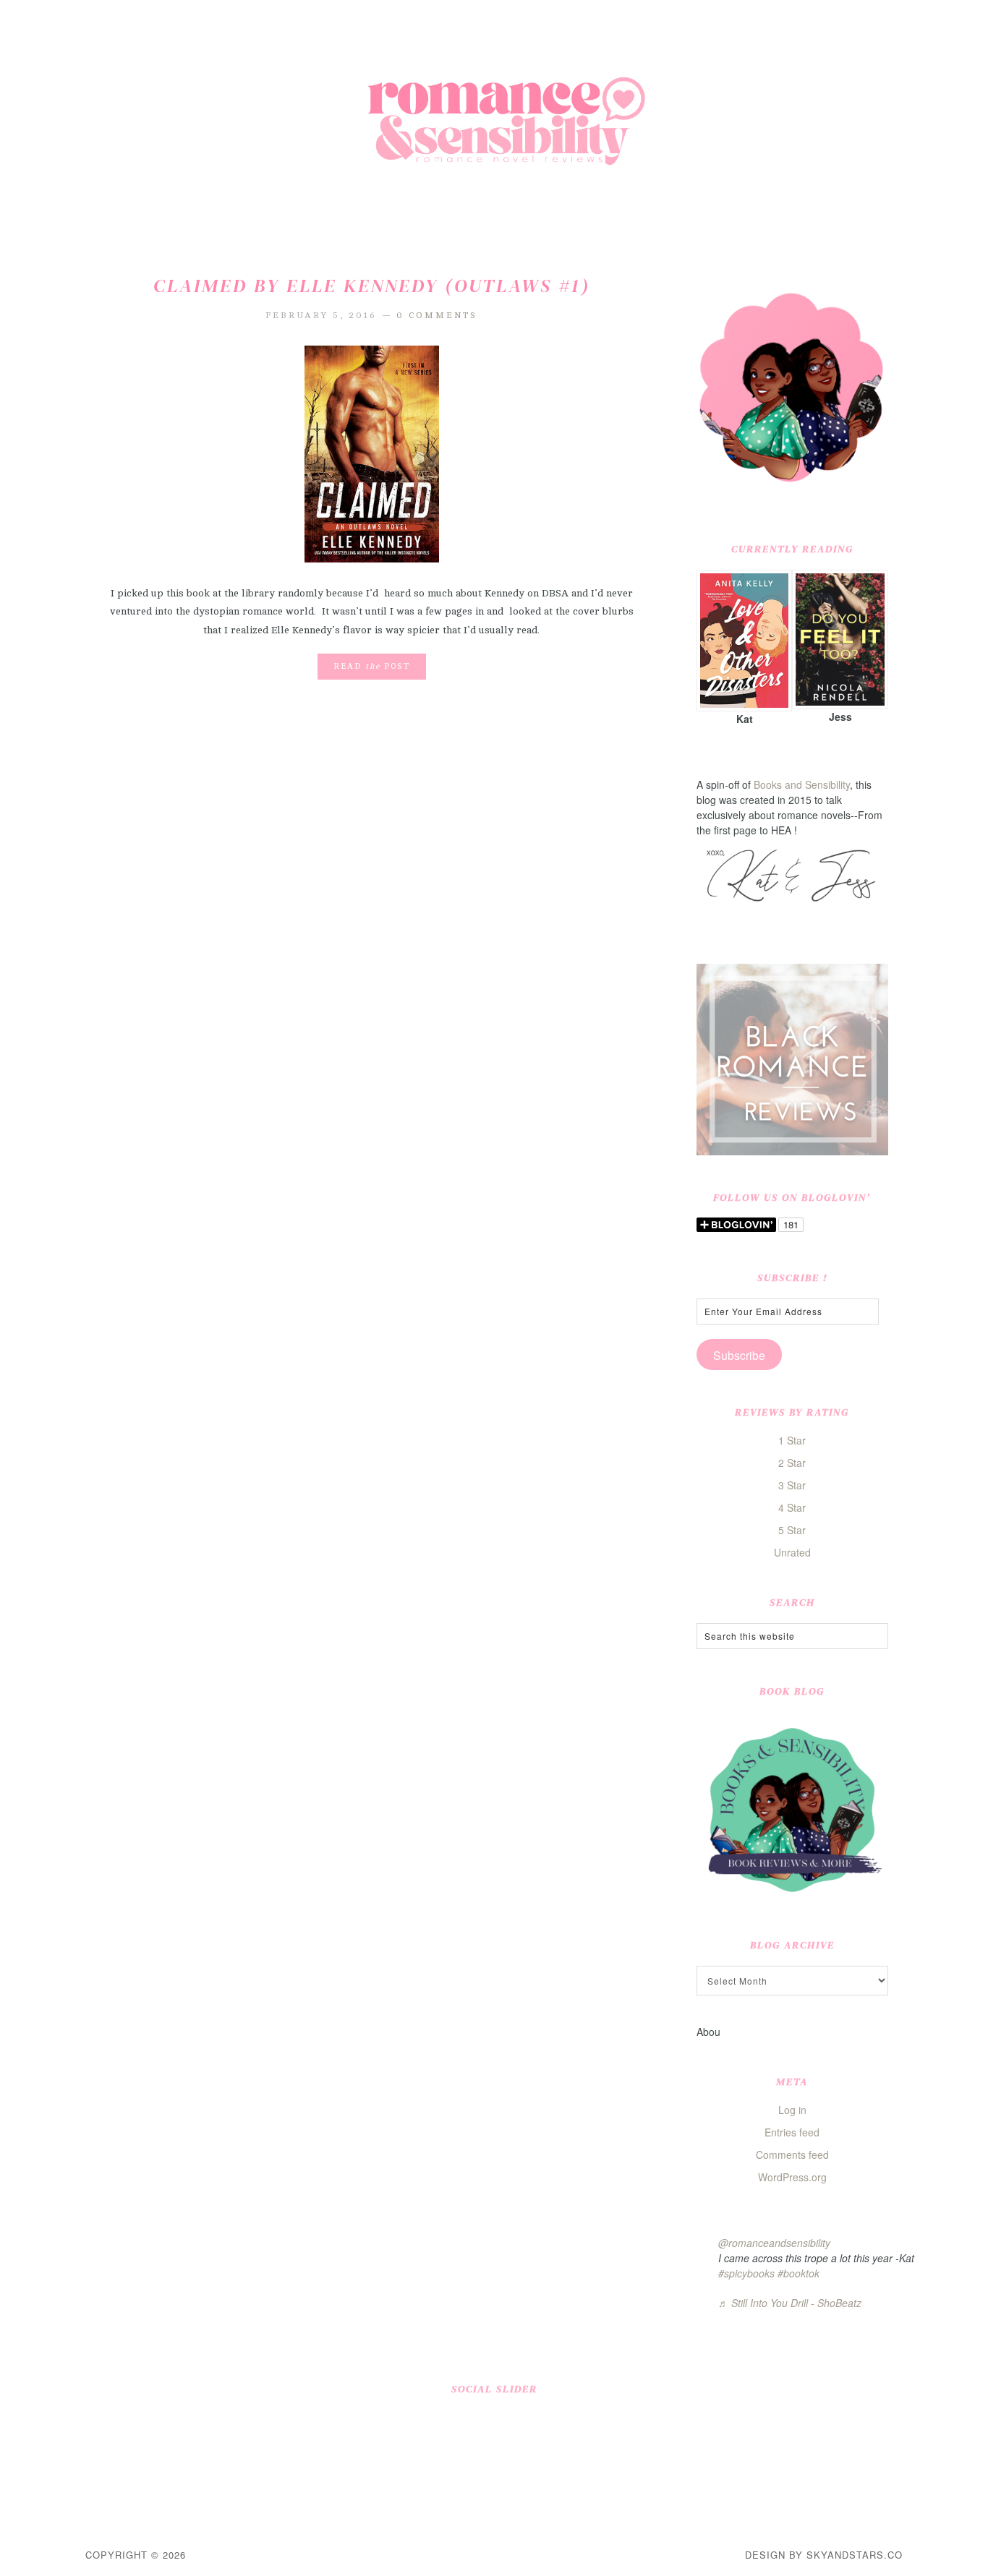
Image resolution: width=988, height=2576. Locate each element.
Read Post (372, 666)
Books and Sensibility (802, 784)
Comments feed (792, 2154)
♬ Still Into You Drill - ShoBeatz (790, 2303)
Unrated (792, 1552)
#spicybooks (746, 2273)
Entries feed (792, 2132)
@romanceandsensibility (774, 2243)
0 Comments (437, 315)
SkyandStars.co (855, 2555)
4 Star (792, 1507)
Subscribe (739, 1355)
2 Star (792, 1463)
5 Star (792, 1530)
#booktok (799, 2273)
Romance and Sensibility (494, 127)
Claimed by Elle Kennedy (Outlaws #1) (372, 286)
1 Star (792, 1440)
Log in (792, 2110)
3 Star (792, 1485)
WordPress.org (792, 2177)
